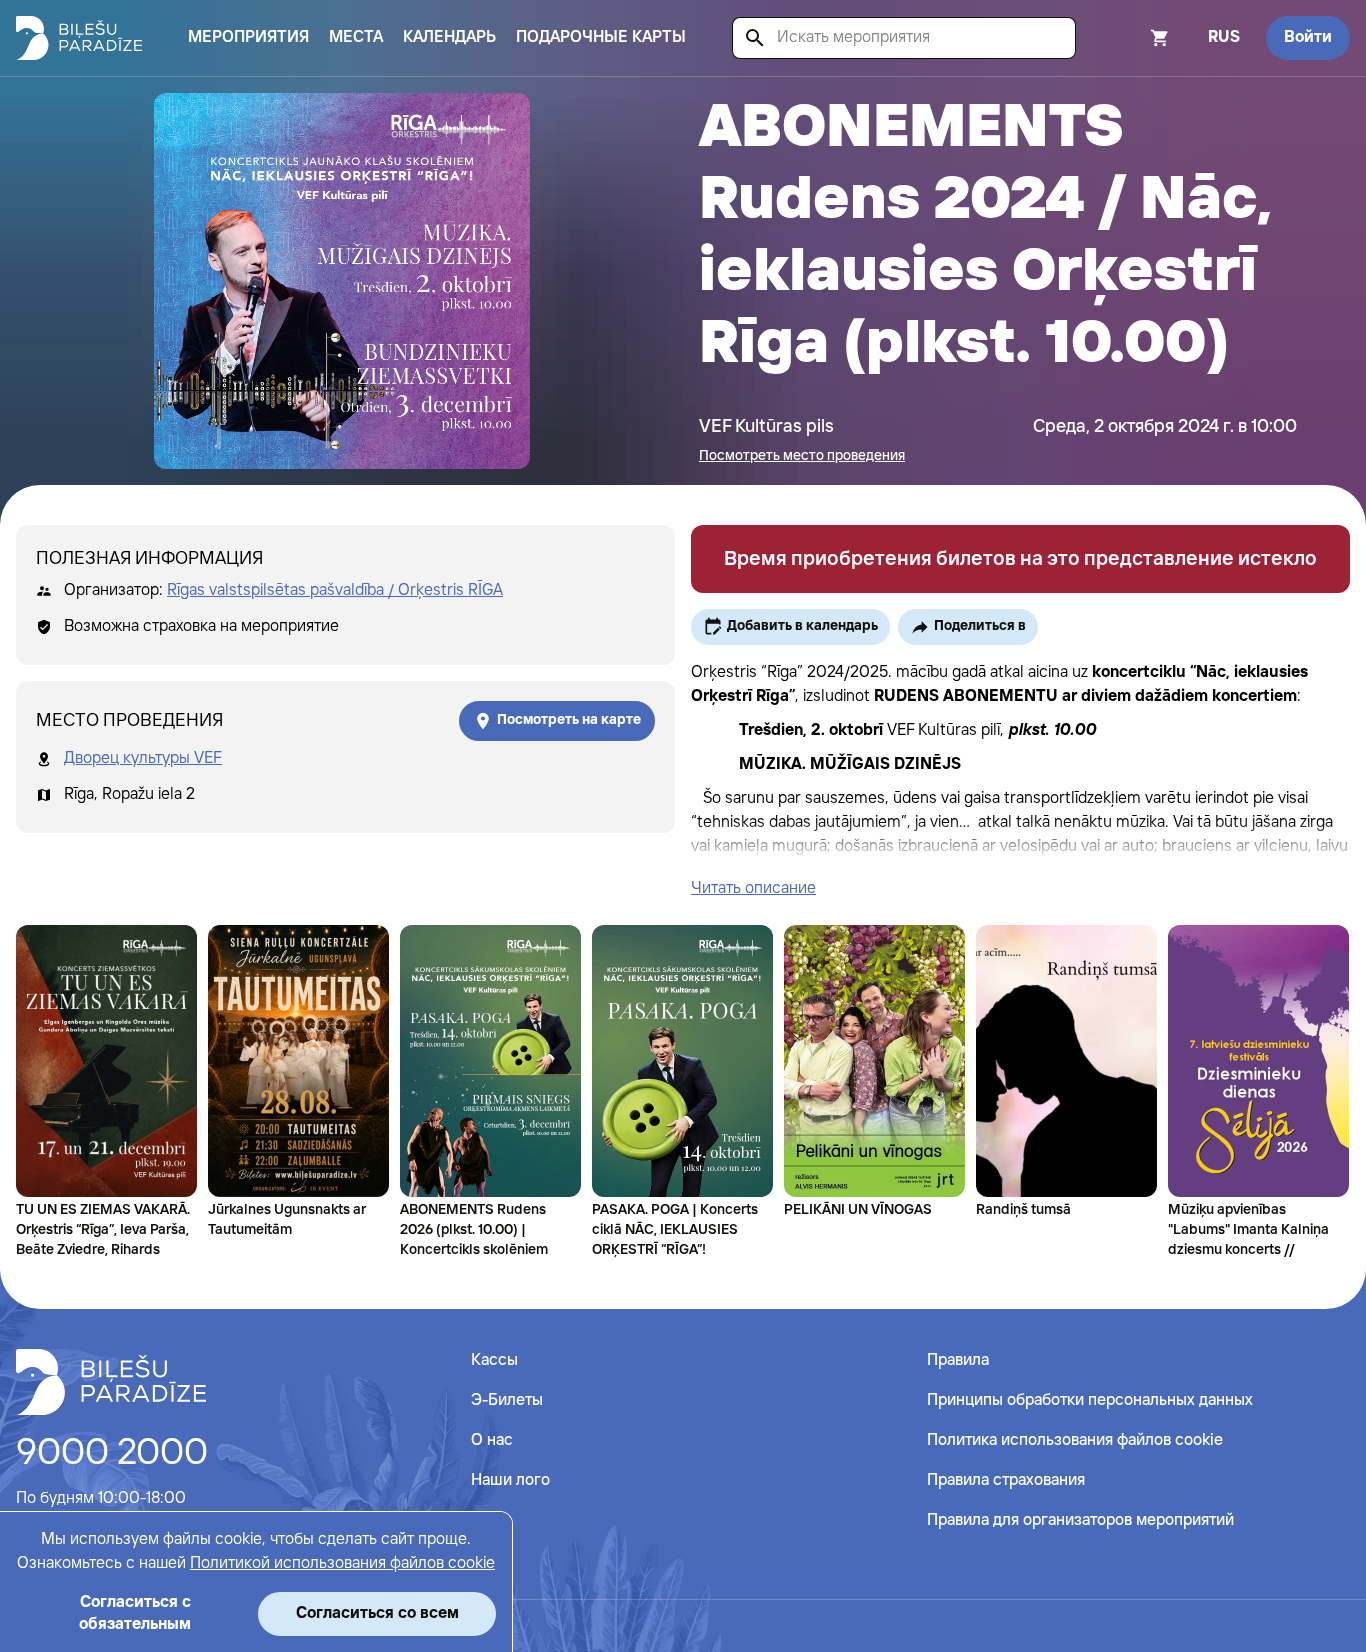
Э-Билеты (507, 1400)
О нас (492, 1440)
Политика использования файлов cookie (1075, 1440)
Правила (958, 1360)
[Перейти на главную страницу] (79, 38)
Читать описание (753, 888)
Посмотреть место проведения (802, 456)
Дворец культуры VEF (143, 758)
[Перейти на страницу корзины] (1133, 38)
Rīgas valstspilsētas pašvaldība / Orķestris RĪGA (335, 590)
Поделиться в (980, 626)
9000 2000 (112, 1454)
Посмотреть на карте (569, 720)
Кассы (494, 1360)
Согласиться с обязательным (135, 1613)
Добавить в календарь (802, 626)
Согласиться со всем (377, 1613)
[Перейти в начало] (111, 1382)
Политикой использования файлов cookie (342, 1563)
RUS (1224, 37)
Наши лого (510, 1480)
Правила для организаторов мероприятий (1080, 1520)
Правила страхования (1006, 1480)
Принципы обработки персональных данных (1090, 1400)
